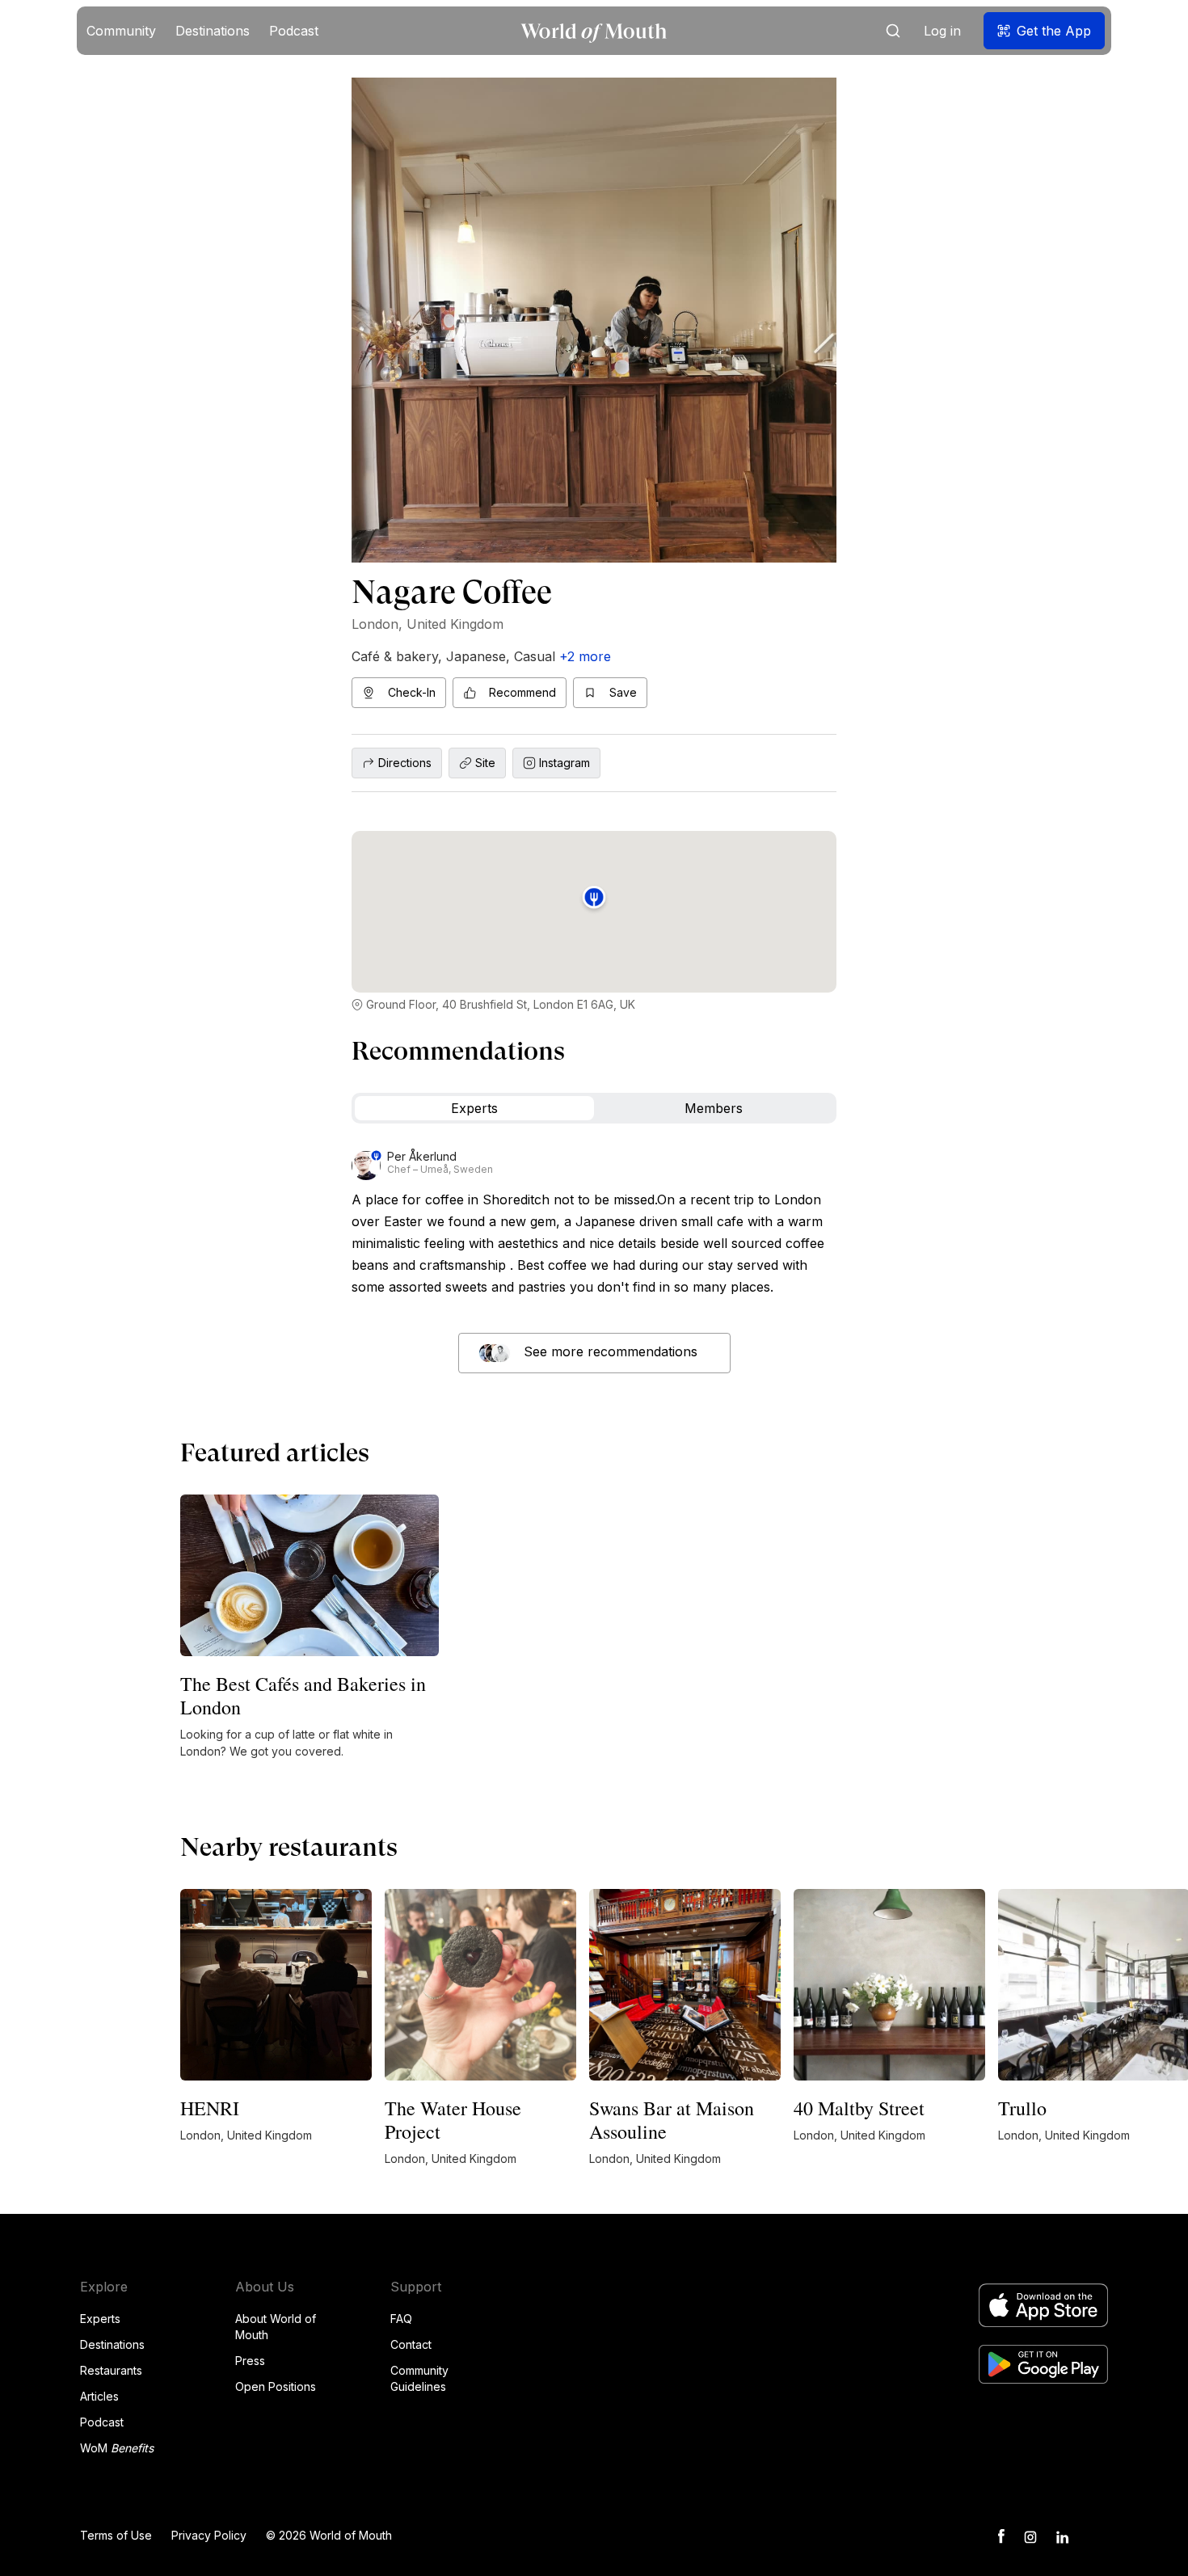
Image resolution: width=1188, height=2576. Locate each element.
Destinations (112, 2344)
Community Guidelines (419, 2378)
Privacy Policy (209, 2535)
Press (250, 2361)
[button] (121, 31)
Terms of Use (116, 2535)
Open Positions (276, 2386)
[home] (594, 31)
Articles (99, 2396)
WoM (117, 2448)
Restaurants (111, 2370)
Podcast (102, 2422)
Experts (100, 2319)
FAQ (401, 2319)
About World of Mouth (276, 2327)
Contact (411, 2344)
